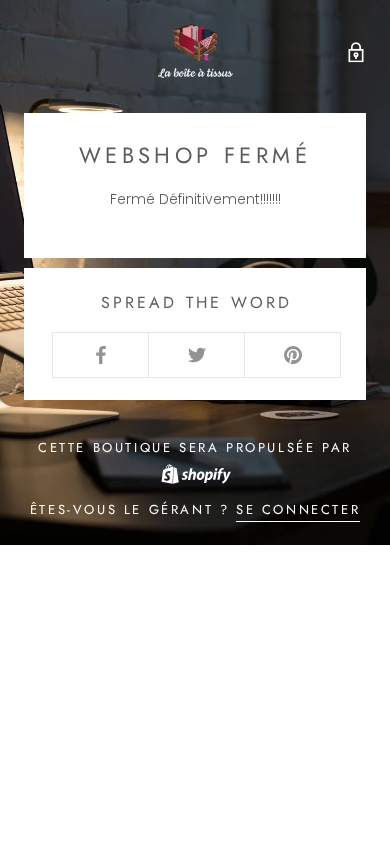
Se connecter (298, 509)
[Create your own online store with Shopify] (195, 472)
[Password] (351, 50)
